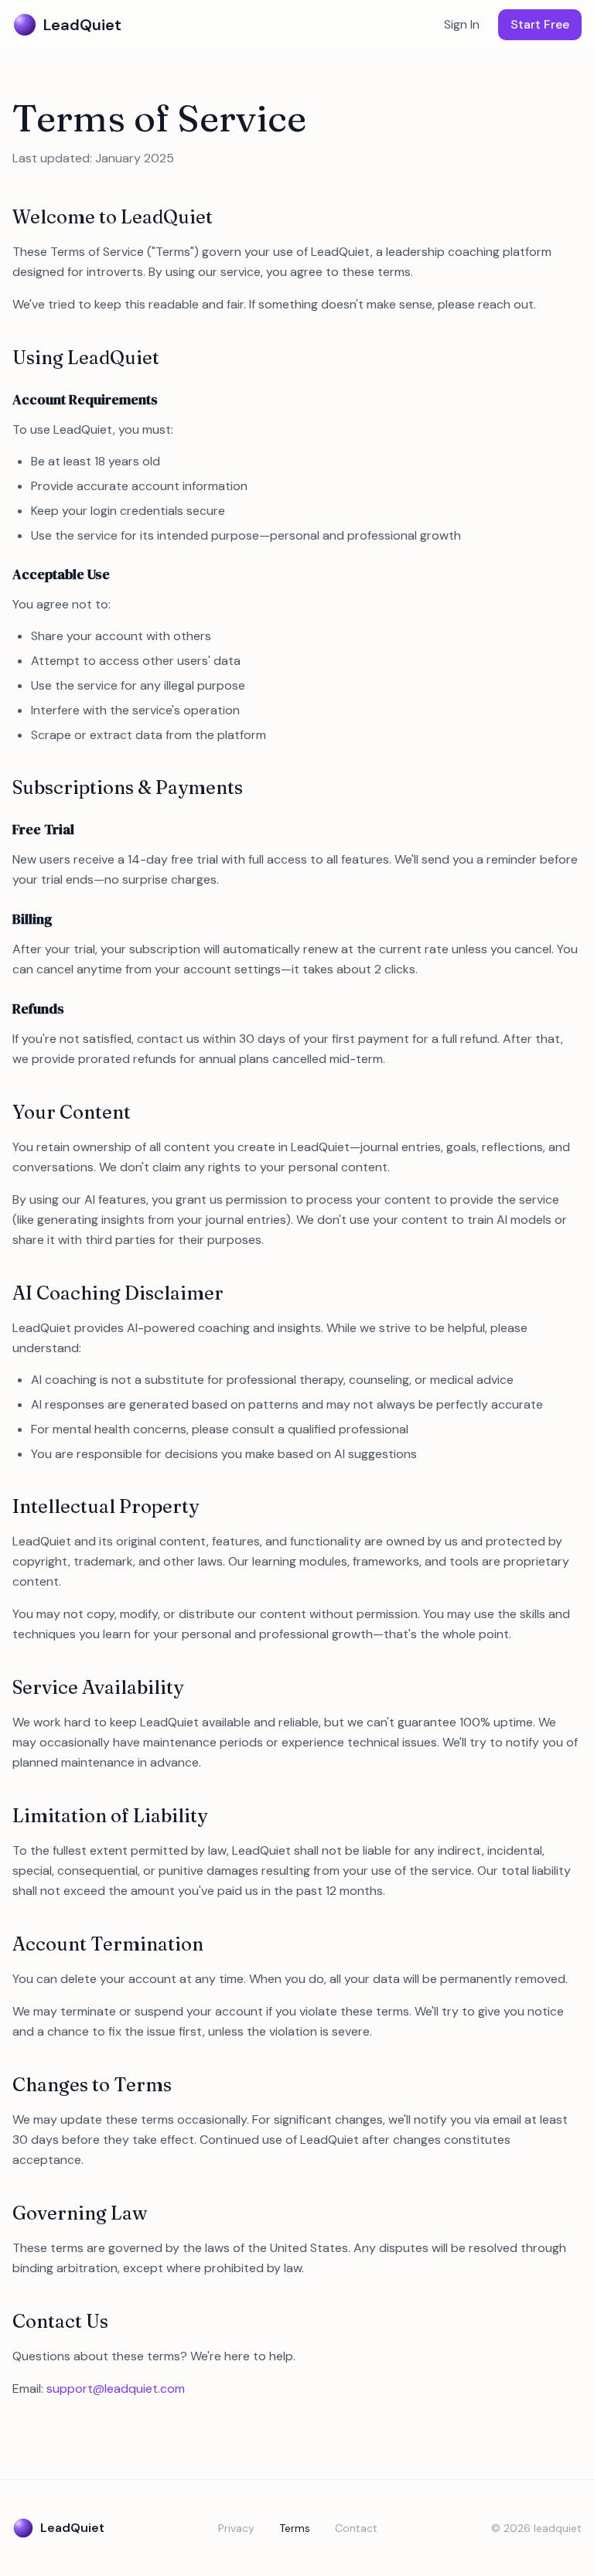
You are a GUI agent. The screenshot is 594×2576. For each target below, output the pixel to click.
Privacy (236, 2528)
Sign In (462, 24)
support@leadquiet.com (116, 2389)
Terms (295, 2528)
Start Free (540, 24)
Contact (356, 2528)
